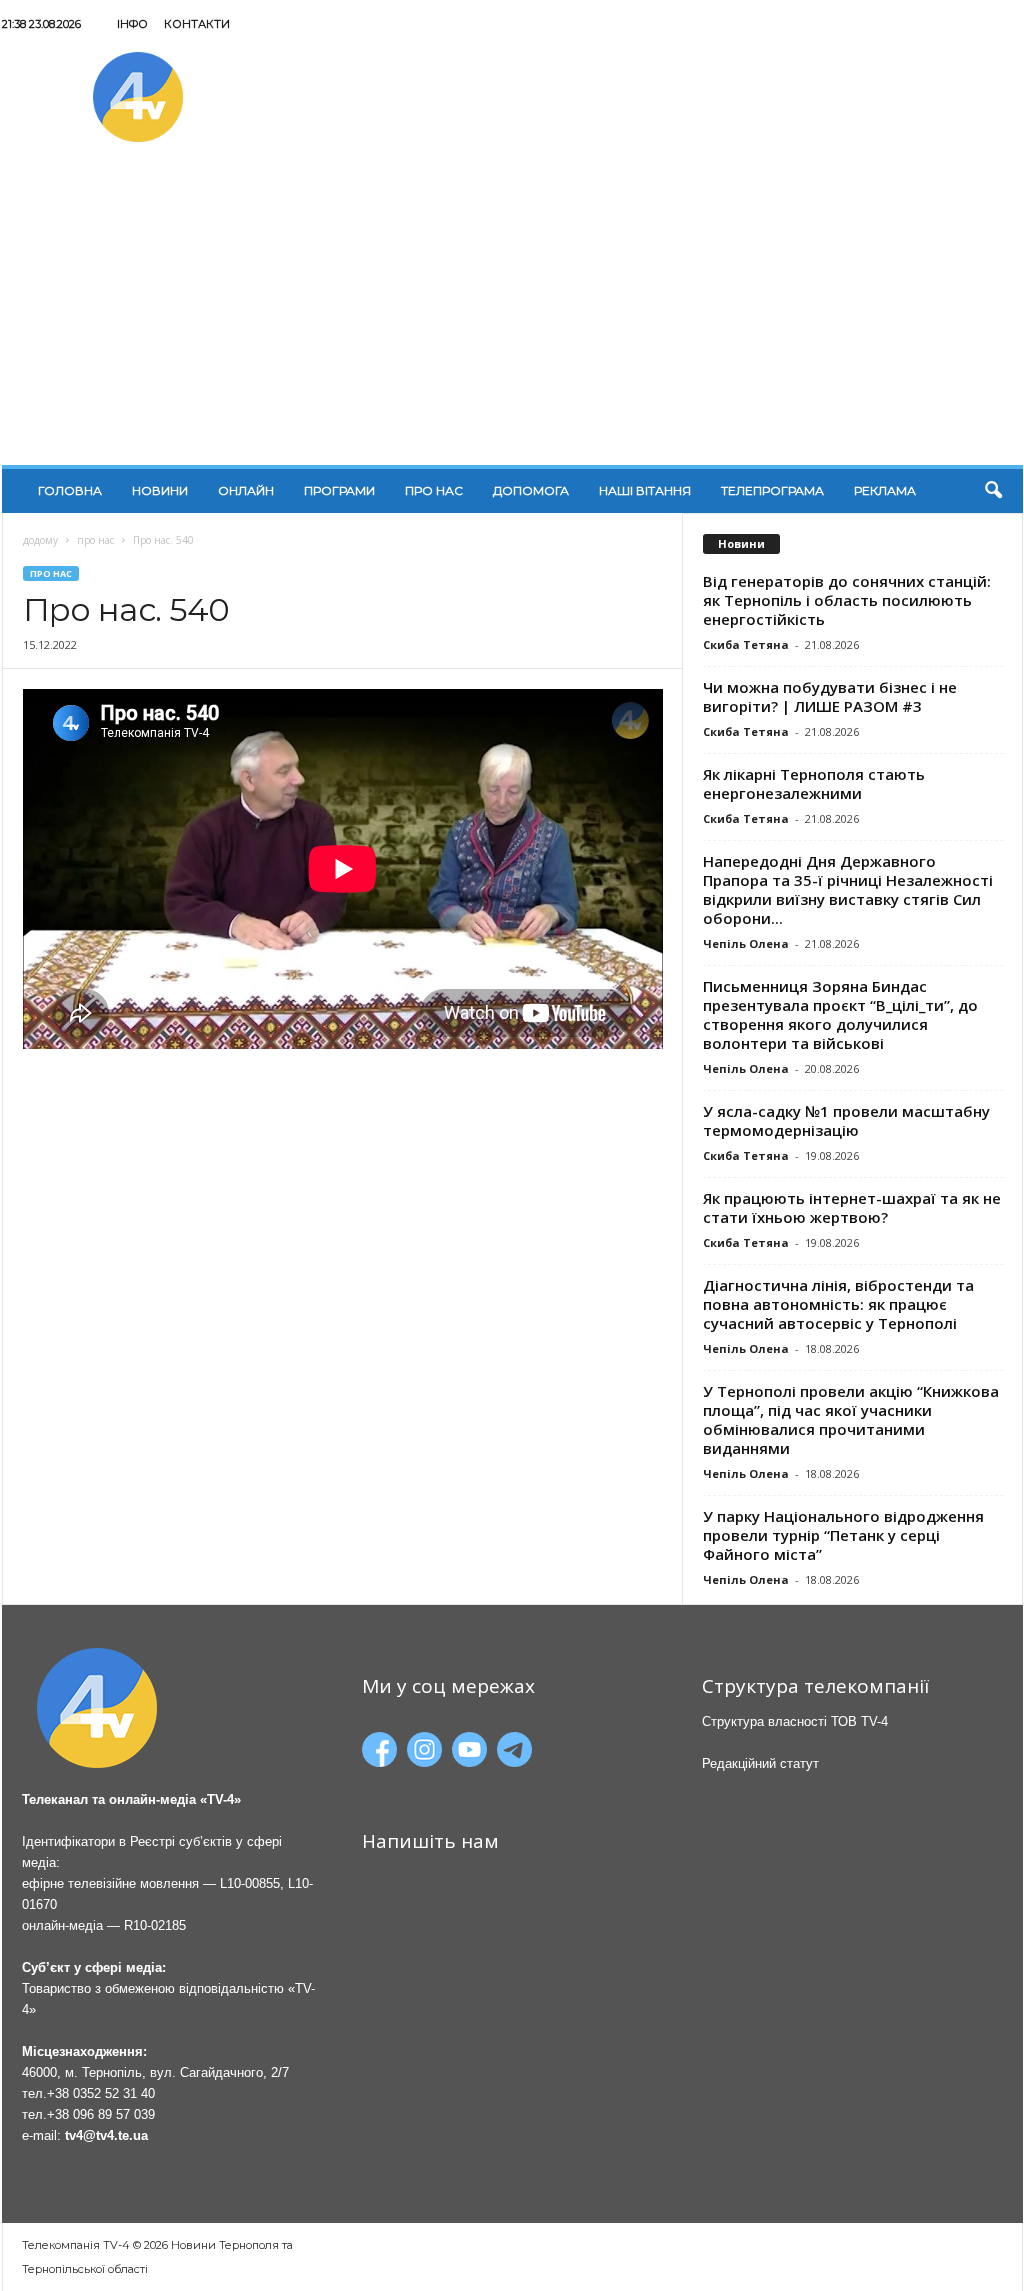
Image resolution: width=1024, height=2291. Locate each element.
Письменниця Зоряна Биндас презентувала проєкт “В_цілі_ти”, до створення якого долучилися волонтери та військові (840, 1014)
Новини (160, 490)
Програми (339, 490)
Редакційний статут (760, 1763)
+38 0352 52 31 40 (101, 2093)
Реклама (885, 490)
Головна (70, 490)
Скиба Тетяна (746, 644)
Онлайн (246, 490)
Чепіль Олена (746, 943)
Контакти (197, 24)
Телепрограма (772, 490)
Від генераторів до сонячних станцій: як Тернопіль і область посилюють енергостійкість (847, 600)
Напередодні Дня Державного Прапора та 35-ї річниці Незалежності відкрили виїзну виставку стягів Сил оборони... (848, 889)
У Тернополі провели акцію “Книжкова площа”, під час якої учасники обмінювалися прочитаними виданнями (851, 1419)
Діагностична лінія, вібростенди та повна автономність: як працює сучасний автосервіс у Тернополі (838, 1304)
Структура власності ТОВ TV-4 (795, 1721)
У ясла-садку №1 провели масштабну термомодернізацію (846, 1120)
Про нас (434, 490)
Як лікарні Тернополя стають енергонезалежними (814, 783)
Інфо (132, 24)
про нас (95, 540)
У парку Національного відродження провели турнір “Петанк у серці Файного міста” (843, 1535)
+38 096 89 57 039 (101, 2114)
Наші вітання (645, 490)
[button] (993, 491)
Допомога (531, 490)
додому (40, 540)
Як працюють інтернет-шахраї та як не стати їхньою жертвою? (852, 1207)
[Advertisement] (512, 315)
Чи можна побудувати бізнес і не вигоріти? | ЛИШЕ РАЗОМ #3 (830, 696)
